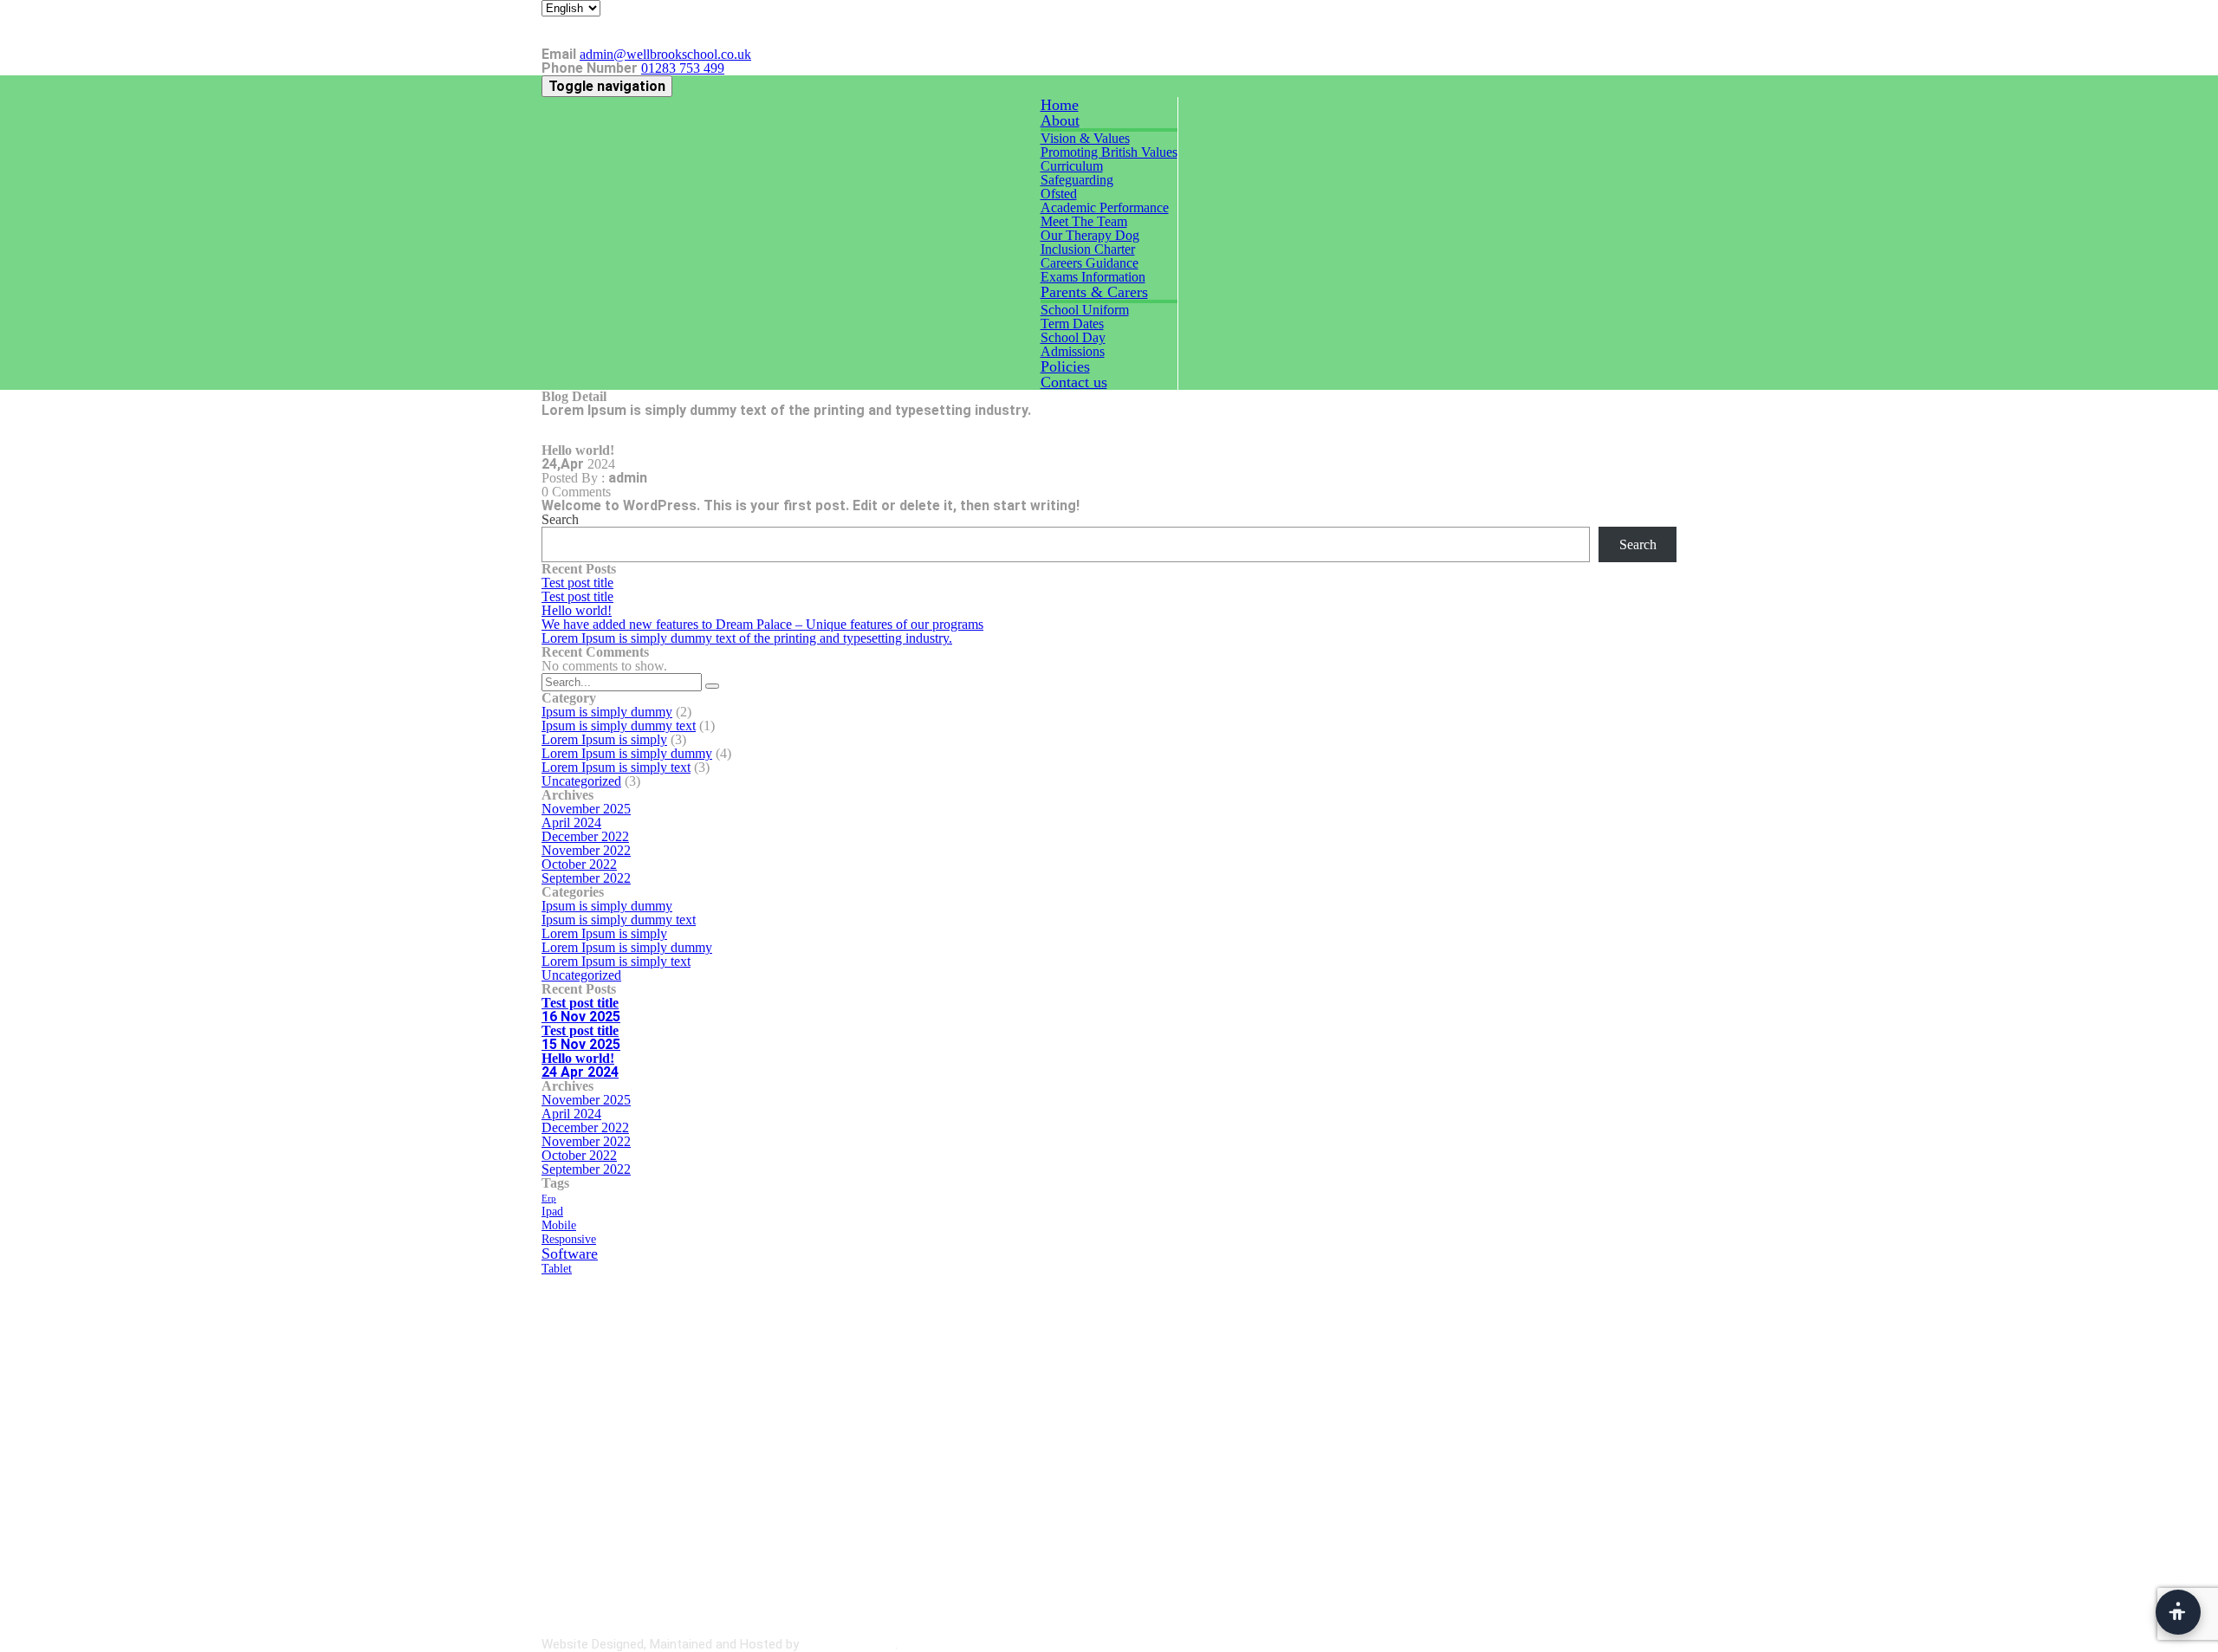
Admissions (1073, 351)
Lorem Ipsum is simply (604, 739)
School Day (1073, 337)
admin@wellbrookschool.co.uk (665, 54)
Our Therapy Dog (1090, 235)
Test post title (577, 583)
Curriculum (1072, 166)
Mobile (559, 1225)
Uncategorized (581, 781)
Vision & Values (1085, 138)
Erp (549, 1198)
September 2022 (586, 878)
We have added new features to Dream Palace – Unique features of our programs (762, 624)
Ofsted (1059, 194)
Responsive (569, 1239)
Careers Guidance (1090, 263)
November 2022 (586, 850)
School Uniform (1085, 310)
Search (560, 519)
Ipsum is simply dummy (607, 712)
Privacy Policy (1638, 1644)
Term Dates (1072, 324)
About (1060, 120)
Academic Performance (1105, 207)
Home (1060, 105)
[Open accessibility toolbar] (2178, 1612)
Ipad (552, 1211)
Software (570, 1254)
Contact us (1074, 382)
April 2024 (571, 823)
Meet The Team (1084, 221)
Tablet (557, 1268)
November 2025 (586, 809)
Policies (1065, 366)
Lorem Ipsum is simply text (616, 767)
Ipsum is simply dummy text (619, 726)
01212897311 (669, 1446)
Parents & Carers (1094, 292)
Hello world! (577, 610)
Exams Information (1093, 277)
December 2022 (585, 836)
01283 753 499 (683, 68)
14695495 (678, 1432)
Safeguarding (1077, 180)
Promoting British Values (1109, 152)
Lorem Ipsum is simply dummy (627, 753)
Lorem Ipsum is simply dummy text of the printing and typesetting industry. (747, 638)
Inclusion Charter (1088, 249)
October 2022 (579, 864)
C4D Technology (849, 1644)
